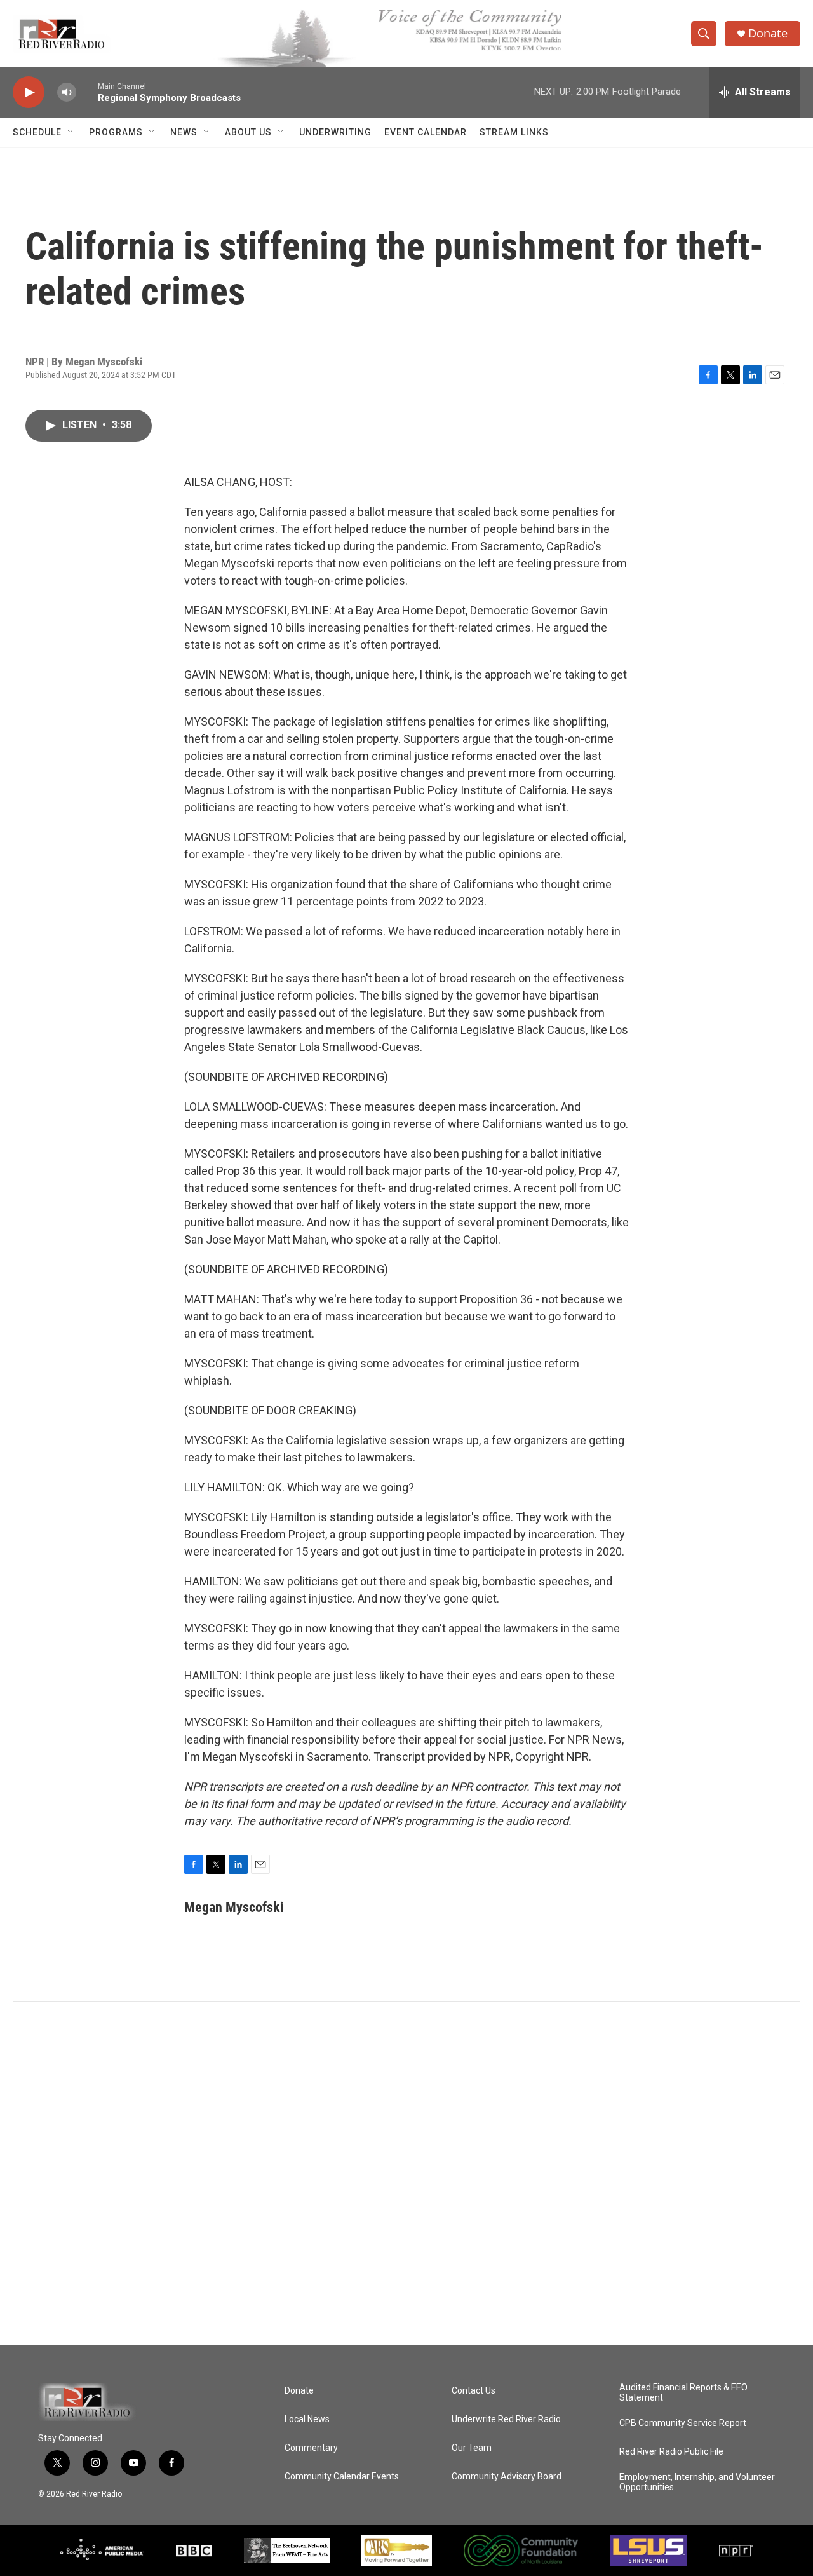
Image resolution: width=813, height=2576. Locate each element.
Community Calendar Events (342, 2477)
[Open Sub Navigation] (71, 132)
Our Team (472, 2448)
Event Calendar (426, 132)
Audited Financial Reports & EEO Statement (683, 2393)
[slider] (87, 92)
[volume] (67, 92)
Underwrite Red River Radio (506, 2419)
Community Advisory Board (507, 2477)
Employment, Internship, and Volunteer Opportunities (697, 2482)
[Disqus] (406, 2173)
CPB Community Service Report (683, 2423)
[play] (29, 92)
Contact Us (474, 2391)
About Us (248, 132)
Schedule (37, 132)
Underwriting (335, 132)
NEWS (184, 132)
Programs (116, 132)
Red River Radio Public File (671, 2452)
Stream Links (514, 132)
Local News (307, 2419)
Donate (768, 33)
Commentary (311, 2448)
